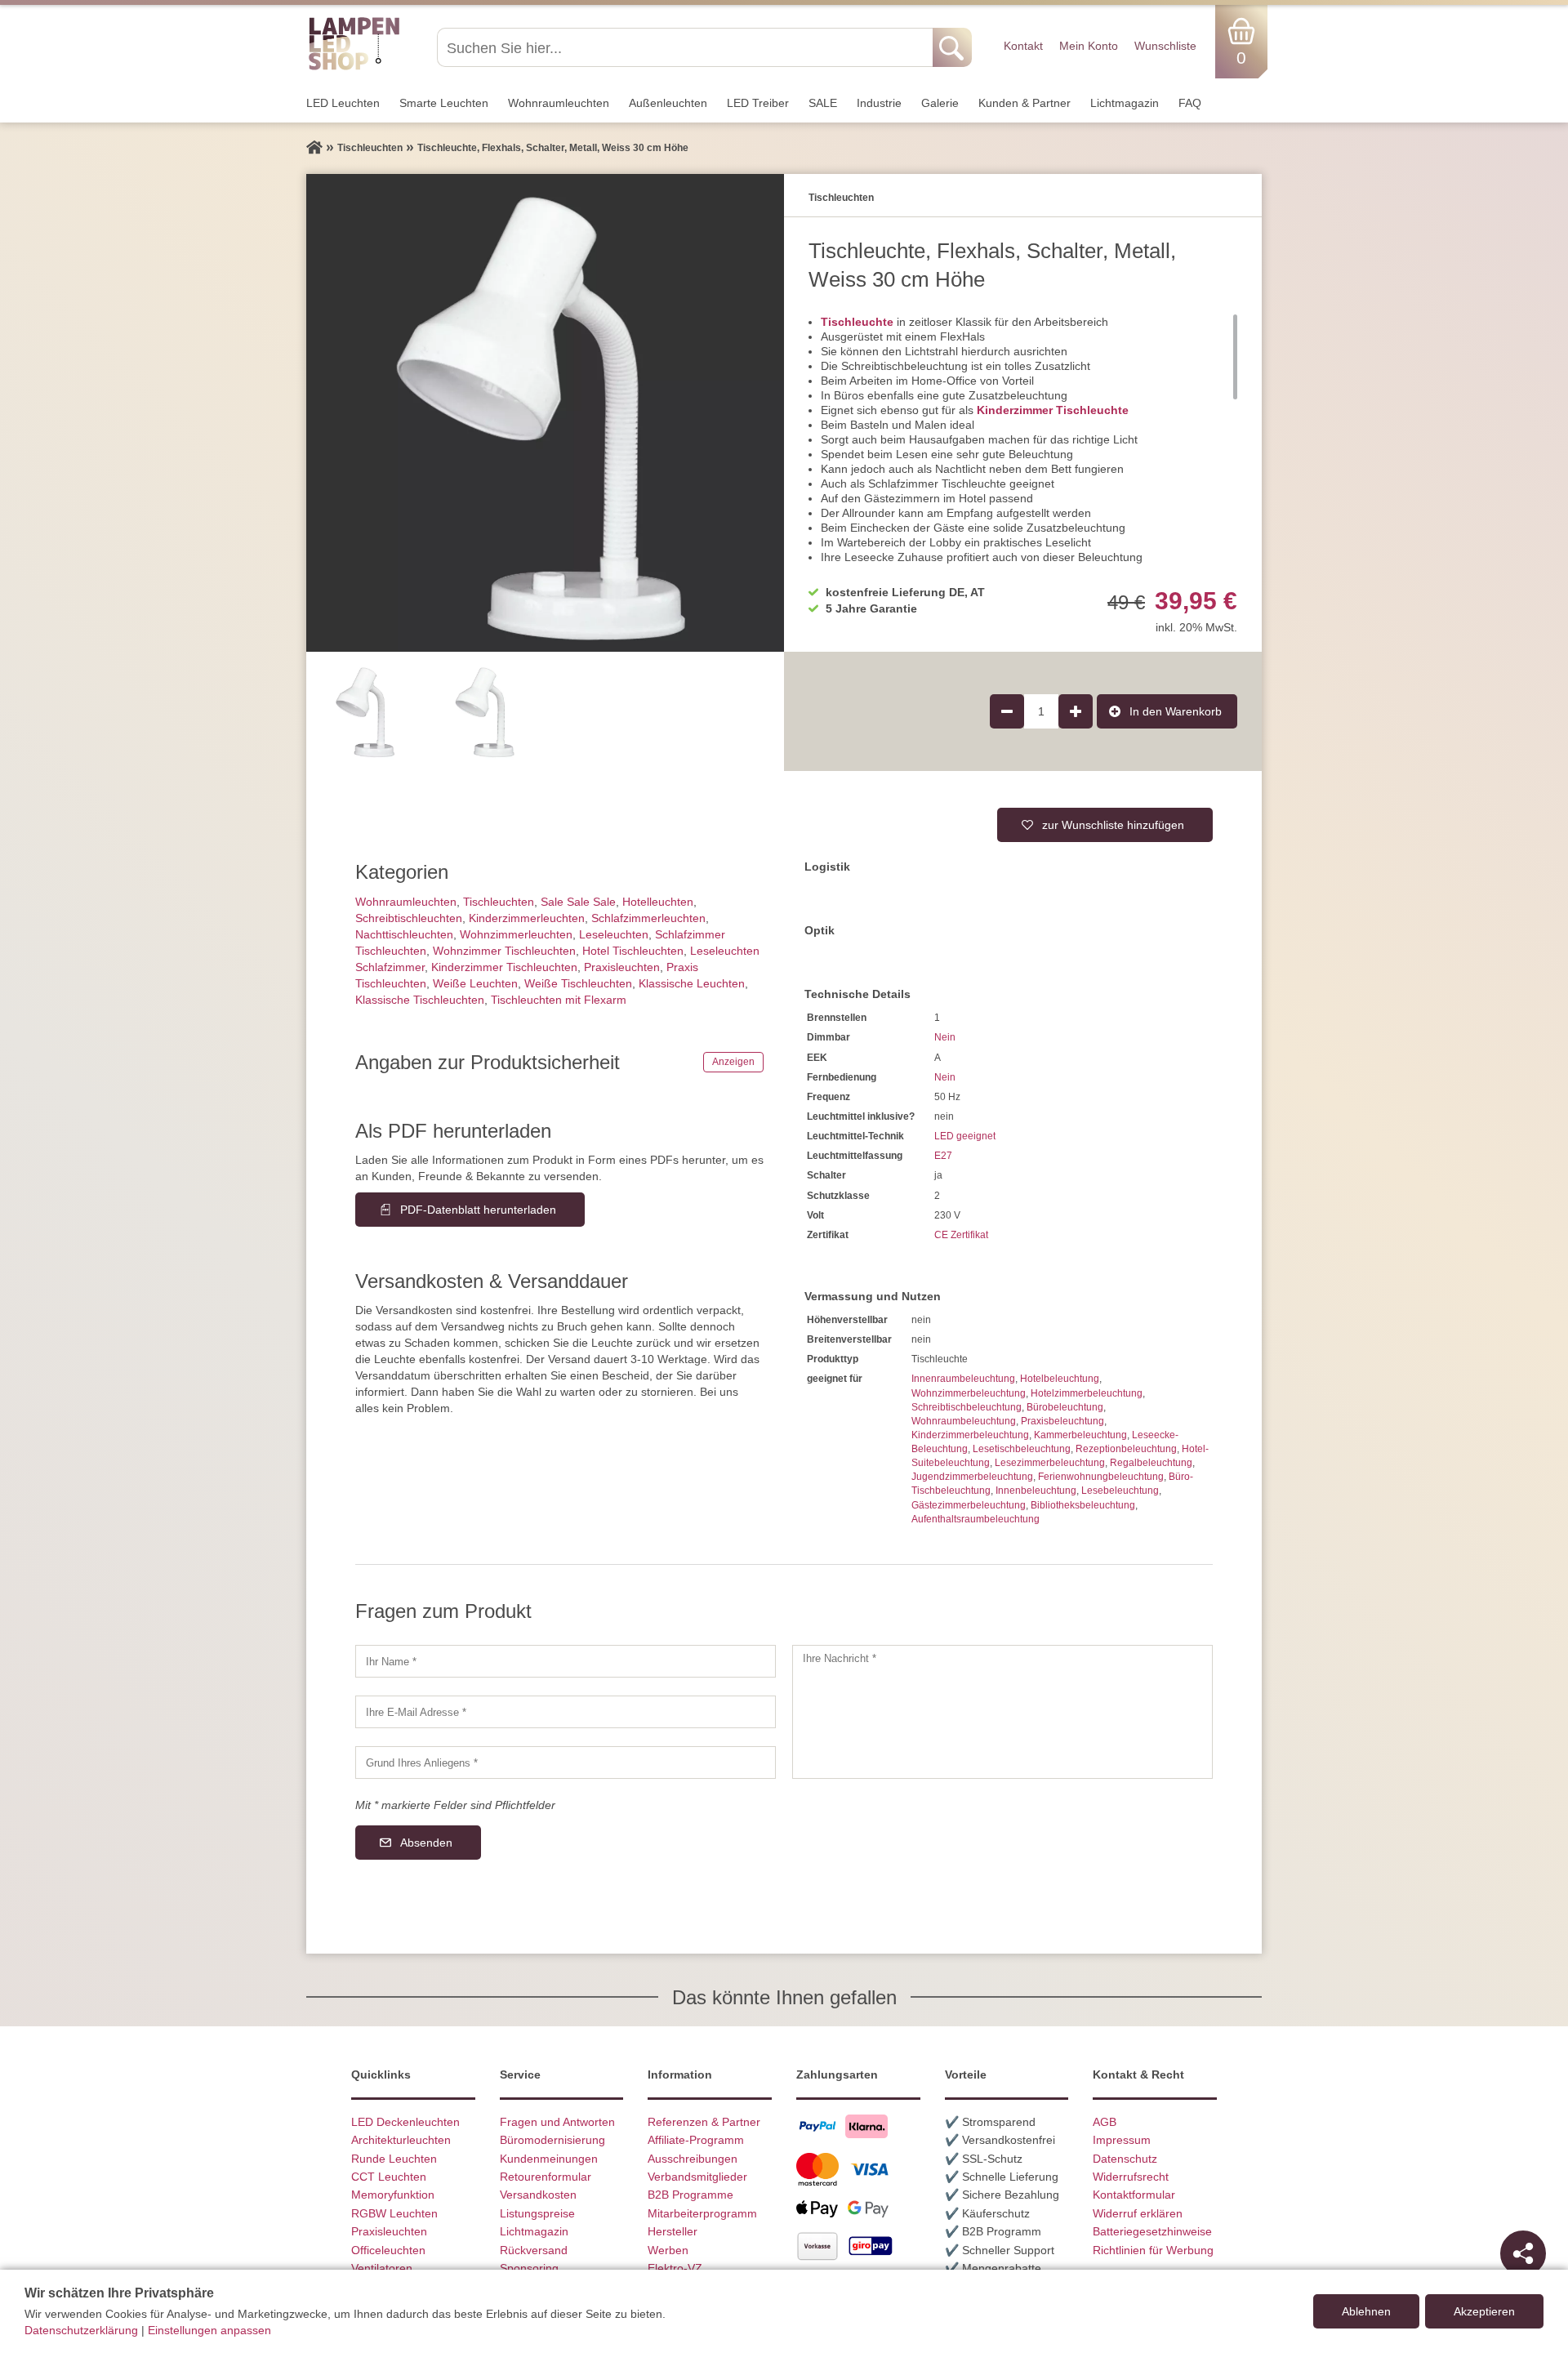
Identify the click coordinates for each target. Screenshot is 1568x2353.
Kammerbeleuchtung (1080, 1435)
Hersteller (673, 2231)
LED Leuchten (343, 103)
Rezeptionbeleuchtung (1126, 1449)
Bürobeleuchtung (1065, 1407)
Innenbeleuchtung (1036, 1491)
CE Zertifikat (961, 1235)
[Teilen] (1523, 2253)
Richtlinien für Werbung (1153, 2250)
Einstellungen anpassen (209, 2330)
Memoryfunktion (393, 2195)
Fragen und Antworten (557, 2122)
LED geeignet (965, 1136)
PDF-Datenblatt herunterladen (478, 1210)
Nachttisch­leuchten (404, 934)
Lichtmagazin (1125, 103)
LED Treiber (758, 103)
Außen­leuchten (668, 103)
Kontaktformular (1134, 2195)
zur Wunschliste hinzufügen (1113, 825)
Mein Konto (1089, 46)
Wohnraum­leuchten (559, 103)
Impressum (1122, 2140)
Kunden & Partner (1025, 103)
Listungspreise (537, 2213)
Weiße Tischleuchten (578, 983)
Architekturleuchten (401, 2140)
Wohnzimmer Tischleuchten (504, 951)
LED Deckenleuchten (405, 2122)
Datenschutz (1125, 2159)
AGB (1105, 2122)
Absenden (426, 1843)
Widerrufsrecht (1131, 2177)
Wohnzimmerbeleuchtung (969, 1393)
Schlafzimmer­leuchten (648, 918)
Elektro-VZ (675, 2268)
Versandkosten (538, 2195)
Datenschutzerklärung (81, 2330)
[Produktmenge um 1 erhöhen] (1076, 711)
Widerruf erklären (1138, 2213)
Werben (668, 2250)
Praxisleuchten (622, 967)
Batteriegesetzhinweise (1152, 2231)
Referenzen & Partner (704, 2122)
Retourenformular (546, 2177)
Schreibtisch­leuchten (409, 918)
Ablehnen (1366, 2311)
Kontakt (1023, 46)
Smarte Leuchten (444, 103)
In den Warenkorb (1176, 711)
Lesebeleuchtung (1120, 1491)
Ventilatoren (382, 2268)
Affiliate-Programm (696, 2140)
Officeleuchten (388, 2250)
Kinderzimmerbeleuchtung (970, 1435)
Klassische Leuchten (692, 983)
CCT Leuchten (389, 2177)
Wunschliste (1165, 46)
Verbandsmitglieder (697, 2177)
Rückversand (534, 2250)
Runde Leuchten (394, 2159)
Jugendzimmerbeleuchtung (972, 1477)
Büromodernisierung (552, 2140)
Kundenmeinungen (549, 2159)
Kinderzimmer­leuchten (527, 918)
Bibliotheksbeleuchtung (1083, 1505)
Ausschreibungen (693, 2159)
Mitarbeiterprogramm (702, 2213)
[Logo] (354, 68)
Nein (945, 1037)
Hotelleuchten (658, 902)
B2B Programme (690, 2195)
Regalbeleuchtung (1151, 1463)
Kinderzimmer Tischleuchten (504, 967)
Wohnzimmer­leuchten (516, 934)
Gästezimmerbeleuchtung (969, 1505)
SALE (823, 103)
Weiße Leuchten (475, 983)
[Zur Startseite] (314, 148)
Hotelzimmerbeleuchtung (1087, 1393)
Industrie (879, 103)
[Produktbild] (545, 413)
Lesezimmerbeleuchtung (1050, 1463)
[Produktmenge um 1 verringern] (1007, 711)
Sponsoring (529, 2268)
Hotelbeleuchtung (1060, 1379)
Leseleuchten (614, 934)
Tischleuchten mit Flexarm (559, 1000)
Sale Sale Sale (578, 902)
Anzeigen (733, 1062)
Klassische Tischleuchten (420, 1000)
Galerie (940, 103)
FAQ (1190, 103)
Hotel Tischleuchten (633, 951)
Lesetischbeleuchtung (1022, 1449)
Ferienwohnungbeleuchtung (1101, 1477)
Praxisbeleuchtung (1062, 1421)
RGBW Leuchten (394, 2213)
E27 (943, 1156)
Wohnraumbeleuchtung (964, 1421)
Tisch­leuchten (499, 902)
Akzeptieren (1484, 2311)
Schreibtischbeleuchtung (967, 1407)
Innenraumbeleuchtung (963, 1379)
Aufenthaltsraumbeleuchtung (976, 1519)
